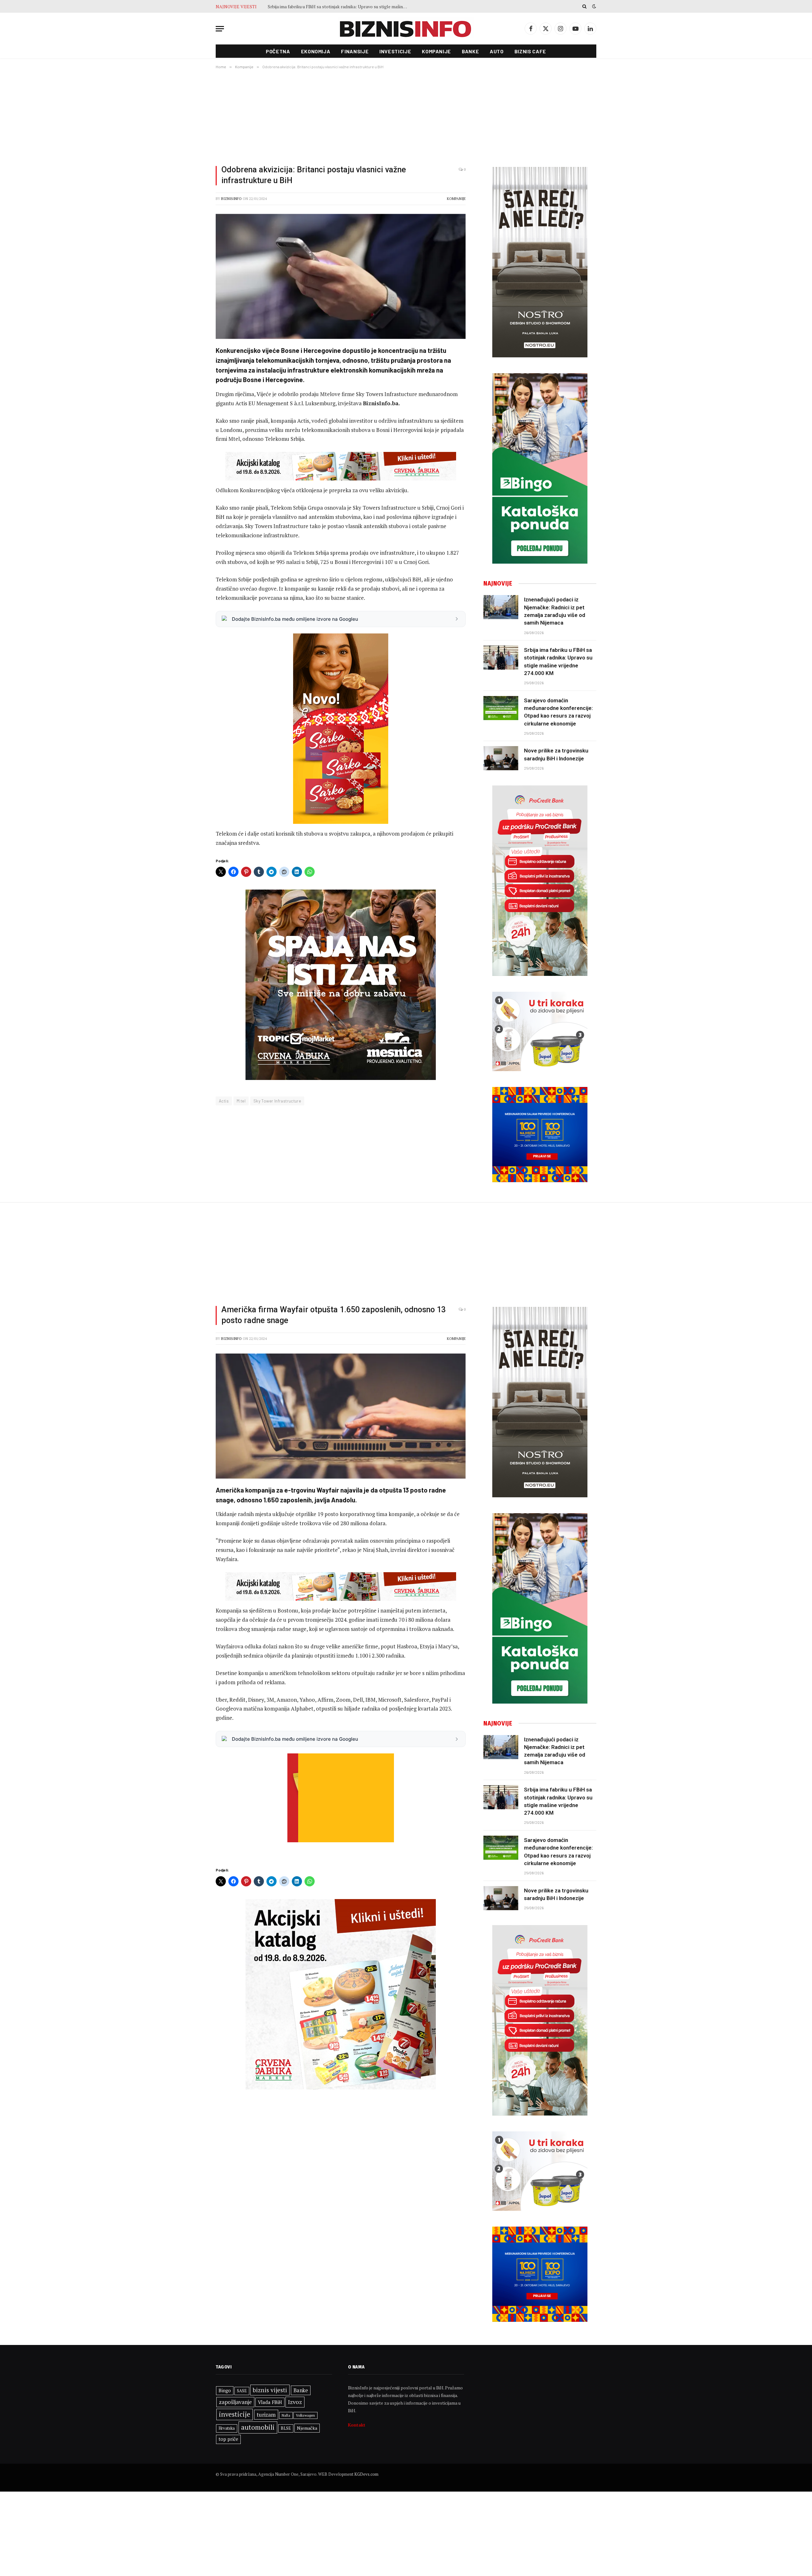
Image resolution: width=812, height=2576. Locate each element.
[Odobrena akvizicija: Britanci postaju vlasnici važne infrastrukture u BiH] (341, 276)
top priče (228, 2439)
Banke (470, 51)
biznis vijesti (270, 2390)
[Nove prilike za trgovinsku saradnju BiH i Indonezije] (501, 758)
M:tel (241, 1101)
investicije (235, 2414)
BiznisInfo (231, 199)
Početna (278, 51)
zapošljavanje (235, 2402)
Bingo (225, 2391)
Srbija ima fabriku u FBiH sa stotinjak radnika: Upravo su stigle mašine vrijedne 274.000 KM (558, 662)
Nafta (286, 2415)
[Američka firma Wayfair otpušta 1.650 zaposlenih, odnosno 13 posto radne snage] (341, 1416)
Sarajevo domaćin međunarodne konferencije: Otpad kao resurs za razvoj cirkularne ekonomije (339, 7)
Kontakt (357, 2425)
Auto (497, 51)
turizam (266, 2415)
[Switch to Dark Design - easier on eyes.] (593, 6)
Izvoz (295, 2402)
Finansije (355, 51)
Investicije (395, 51)
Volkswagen (305, 2415)
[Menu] (220, 29)
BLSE (286, 2428)
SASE (242, 2391)
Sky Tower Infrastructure (277, 1101)
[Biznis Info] (406, 29)
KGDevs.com (366, 2474)
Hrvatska (227, 2428)
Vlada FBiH (270, 2402)
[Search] (584, 6)
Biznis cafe (530, 51)
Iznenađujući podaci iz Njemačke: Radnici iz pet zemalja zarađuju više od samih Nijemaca (555, 611)
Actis (224, 1101)
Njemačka (307, 2428)
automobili (258, 2427)
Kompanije (436, 51)
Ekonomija (316, 51)
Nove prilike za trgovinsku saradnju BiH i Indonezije (556, 754)
